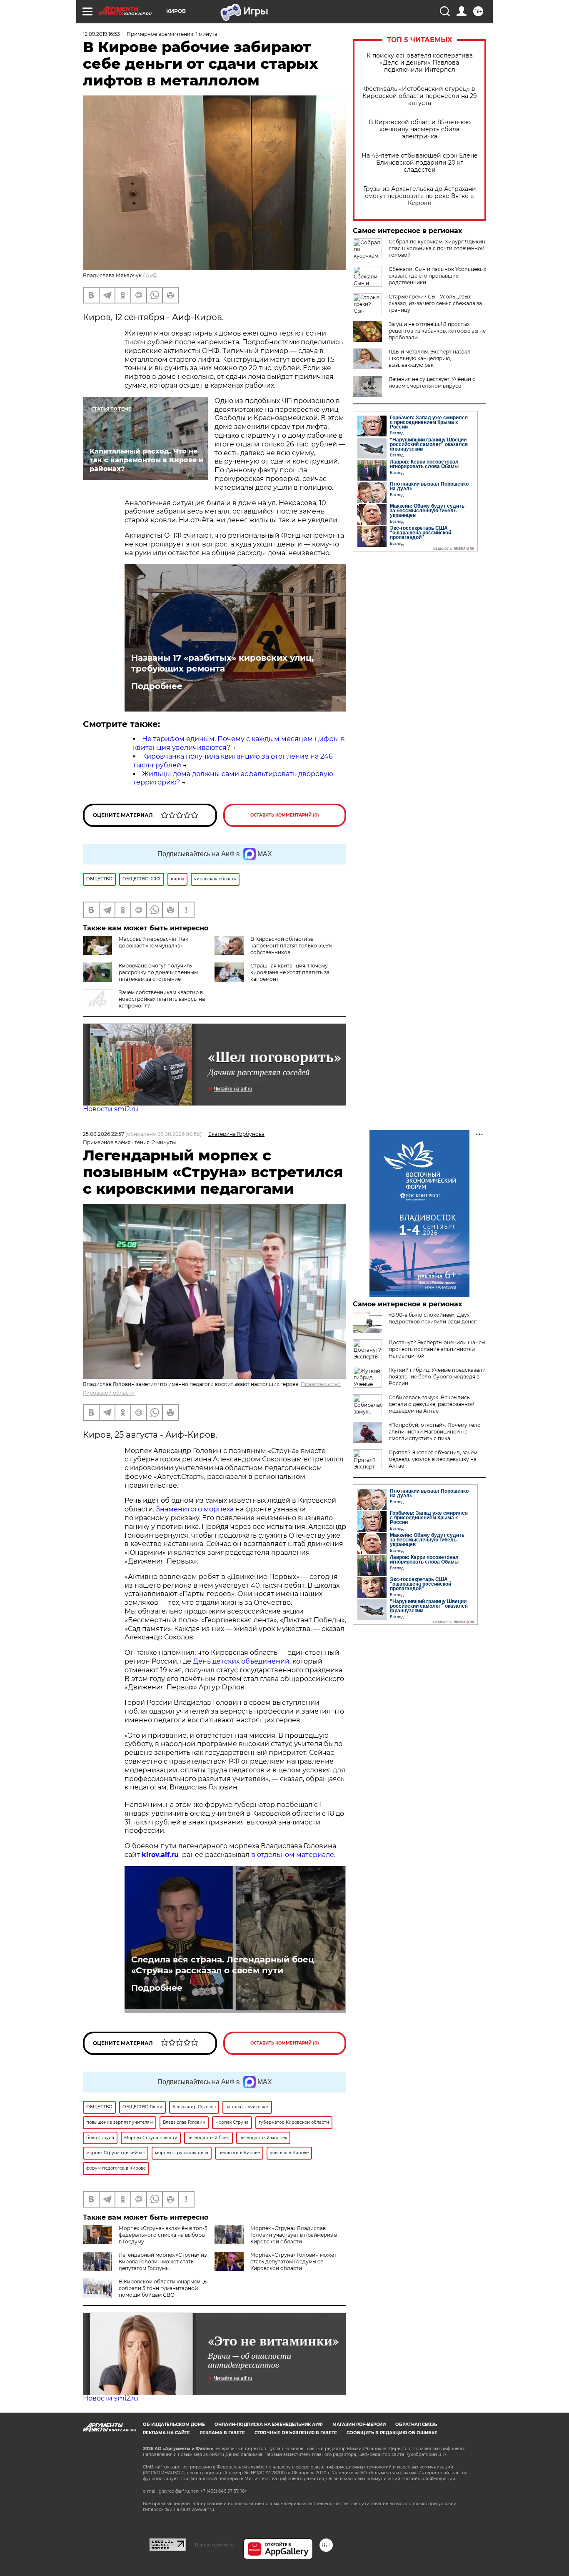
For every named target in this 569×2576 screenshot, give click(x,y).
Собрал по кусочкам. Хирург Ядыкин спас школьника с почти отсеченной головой (437, 248)
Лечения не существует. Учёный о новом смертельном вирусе (432, 382)
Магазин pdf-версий (359, 2424)
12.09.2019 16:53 (101, 34)
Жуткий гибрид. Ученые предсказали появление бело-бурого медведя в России (437, 1377)
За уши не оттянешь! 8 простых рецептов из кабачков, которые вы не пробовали (437, 331)
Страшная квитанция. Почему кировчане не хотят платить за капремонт (290, 972)
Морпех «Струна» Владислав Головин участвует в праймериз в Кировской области (294, 2235)
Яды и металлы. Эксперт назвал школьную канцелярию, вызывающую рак (430, 358)
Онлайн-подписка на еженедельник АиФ (269, 2424)
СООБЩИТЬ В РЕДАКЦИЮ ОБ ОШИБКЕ (392, 2433)
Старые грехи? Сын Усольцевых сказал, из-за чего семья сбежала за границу (435, 303)
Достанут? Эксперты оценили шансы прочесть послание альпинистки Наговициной (437, 1349)
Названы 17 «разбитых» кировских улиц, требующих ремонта (222, 663)
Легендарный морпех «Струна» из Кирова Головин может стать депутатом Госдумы (163, 2262)
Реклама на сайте (166, 2433)
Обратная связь (416, 2424)
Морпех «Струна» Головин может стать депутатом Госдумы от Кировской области (293, 2262)
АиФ (152, 275)
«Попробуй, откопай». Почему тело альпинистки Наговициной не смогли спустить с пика (435, 1432)
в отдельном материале (293, 1855)
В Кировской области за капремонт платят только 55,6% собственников (291, 946)
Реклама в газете (222, 2433)
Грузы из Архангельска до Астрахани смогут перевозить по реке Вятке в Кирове (420, 196)
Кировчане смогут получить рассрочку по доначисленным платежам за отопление (158, 972)
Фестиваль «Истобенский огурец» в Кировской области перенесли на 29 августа (420, 96)
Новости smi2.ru (111, 1109)
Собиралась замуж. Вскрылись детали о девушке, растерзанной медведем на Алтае (432, 1404)
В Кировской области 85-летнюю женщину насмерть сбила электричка (420, 129)
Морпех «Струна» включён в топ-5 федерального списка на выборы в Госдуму (163, 2235)
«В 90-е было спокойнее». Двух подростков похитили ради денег (433, 1318)
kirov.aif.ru (160, 1855)
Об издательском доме (174, 2424)
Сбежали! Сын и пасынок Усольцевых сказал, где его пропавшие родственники (437, 276)
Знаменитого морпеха (195, 1509)
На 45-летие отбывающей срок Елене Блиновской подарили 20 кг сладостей (420, 163)
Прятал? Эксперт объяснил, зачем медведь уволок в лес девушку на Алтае (433, 1459)
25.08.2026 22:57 (104, 1134)
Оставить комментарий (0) (285, 815)
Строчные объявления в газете (296, 2433)
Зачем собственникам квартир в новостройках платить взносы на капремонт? (162, 999)
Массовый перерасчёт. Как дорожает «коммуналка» (153, 942)
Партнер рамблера (215, 2545)
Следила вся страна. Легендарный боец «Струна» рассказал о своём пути (223, 1965)
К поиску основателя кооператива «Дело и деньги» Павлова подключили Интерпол (420, 63)
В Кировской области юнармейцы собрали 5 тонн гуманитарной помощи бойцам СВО (163, 2288)
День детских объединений (241, 1661)
